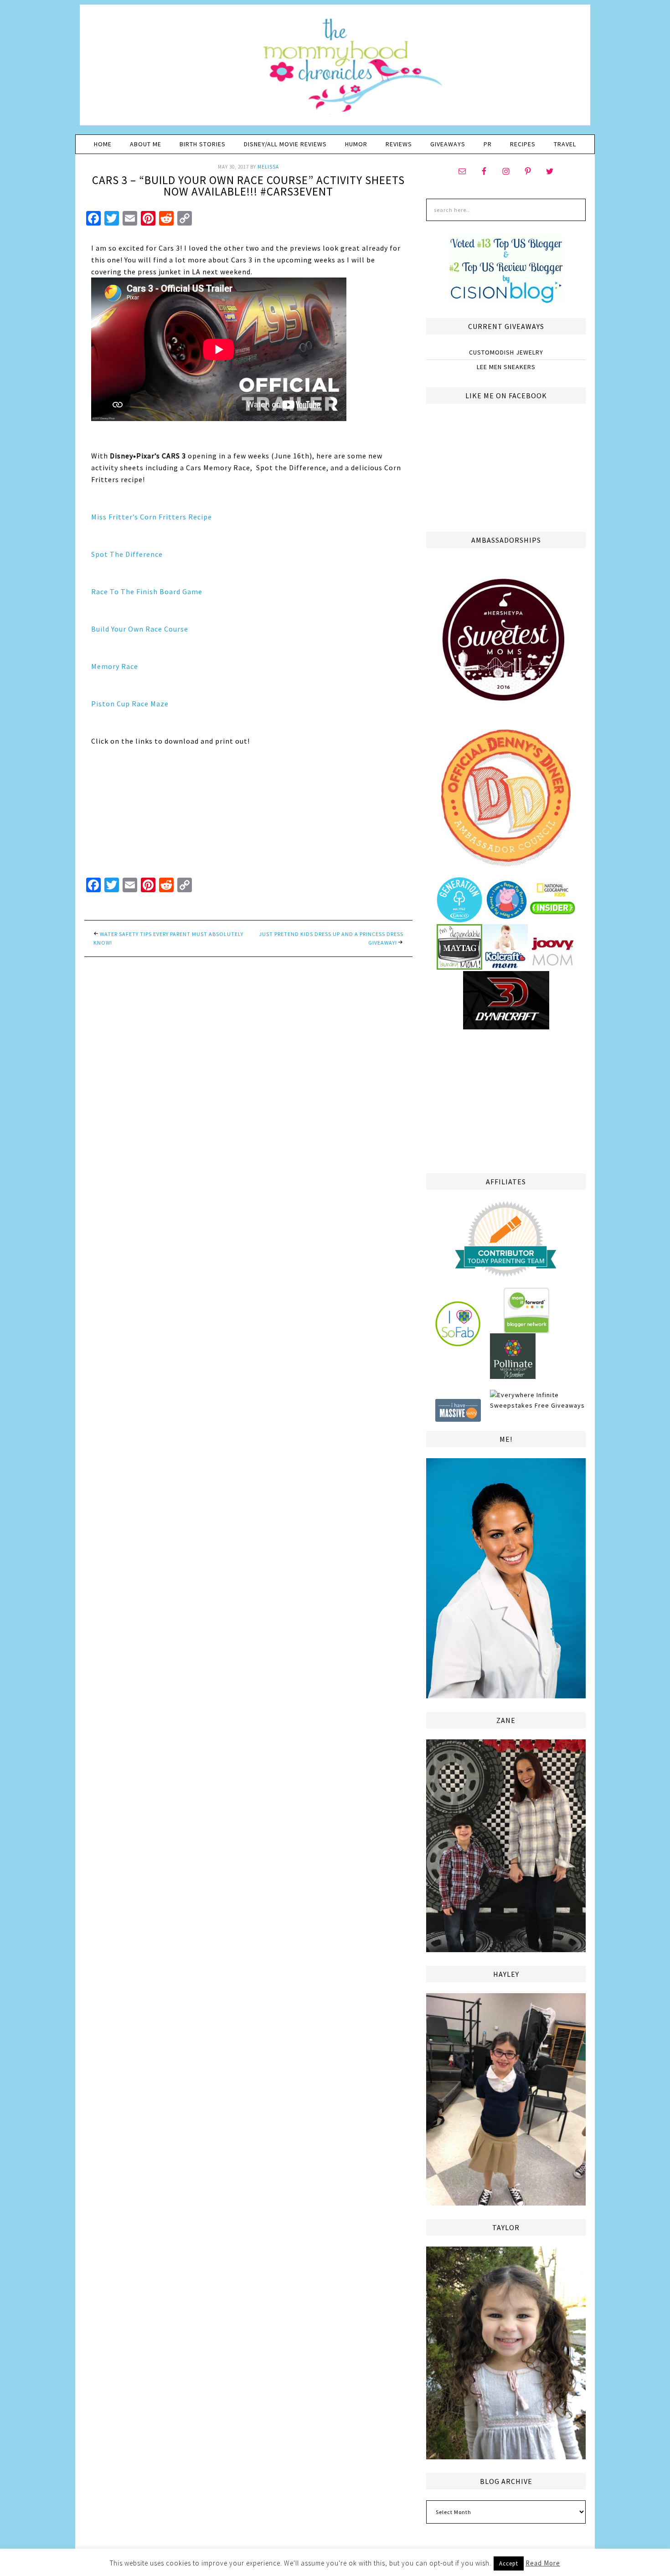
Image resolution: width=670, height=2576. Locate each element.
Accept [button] (509, 2563)
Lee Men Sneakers (506, 367)
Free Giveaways (560, 1405)
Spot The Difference (127, 554)
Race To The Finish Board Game (147, 591)
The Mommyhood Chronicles (335, 68)
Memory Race (115, 666)
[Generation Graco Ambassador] (459, 919)
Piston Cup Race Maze (130, 704)
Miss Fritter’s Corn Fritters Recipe (152, 517)
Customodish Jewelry (506, 352)
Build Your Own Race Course (140, 629)
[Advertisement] (506, 1100)
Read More (543, 2563)
